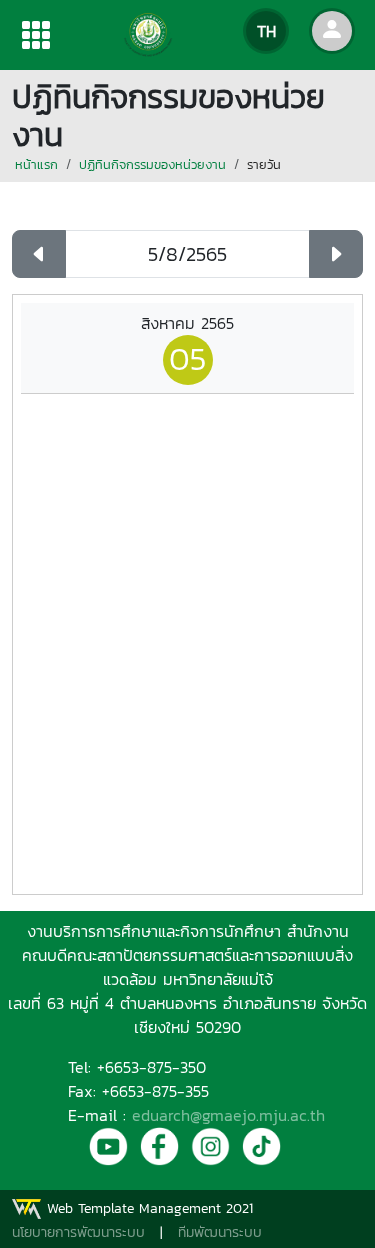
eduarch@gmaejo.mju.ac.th (228, 1115)
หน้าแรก (36, 164)
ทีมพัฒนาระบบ (220, 1232)
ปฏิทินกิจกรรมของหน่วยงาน (152, 164)
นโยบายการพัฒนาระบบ (78, 1232)
